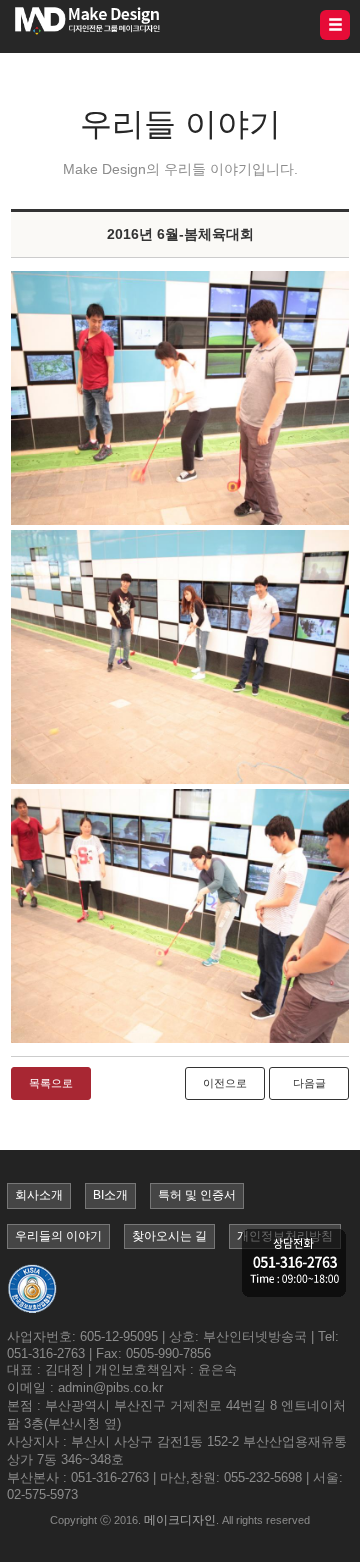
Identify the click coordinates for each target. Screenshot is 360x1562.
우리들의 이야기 (58, 1236)
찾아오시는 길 (169, 1236)
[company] (294, 1264)
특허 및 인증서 (197, 1195)
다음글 (309, 1083)
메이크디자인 (180, 1520)
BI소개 (110, 1195)
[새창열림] (180, 398)
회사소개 (39, 1195)
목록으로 (51, 1083)
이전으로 (225, 1083)
